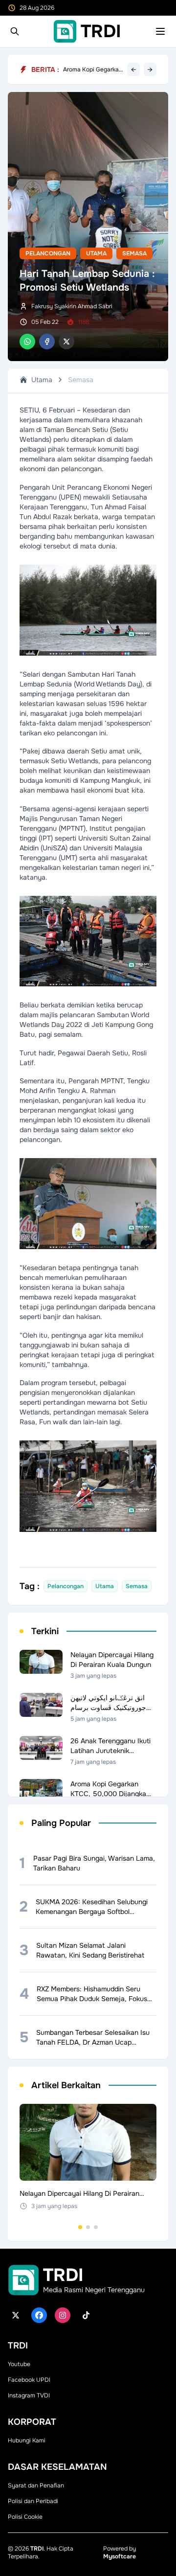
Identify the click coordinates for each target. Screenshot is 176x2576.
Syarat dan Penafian (36, 2485)
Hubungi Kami (27, 2440)
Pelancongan (48, 253)
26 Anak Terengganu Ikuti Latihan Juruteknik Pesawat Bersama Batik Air (91, 69)
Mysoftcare (120, 2556)
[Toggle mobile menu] (160, 31)
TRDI (37, 2549)
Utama (96, 253)
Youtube (19, 2364)
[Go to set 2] (88, 2227)
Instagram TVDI (29, 2395)
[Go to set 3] (96, 2227)
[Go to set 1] (80, 2227)
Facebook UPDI (29, 2380)
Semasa (134, 253)
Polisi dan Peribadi (33, 2501)
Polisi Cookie (25, 2517)
